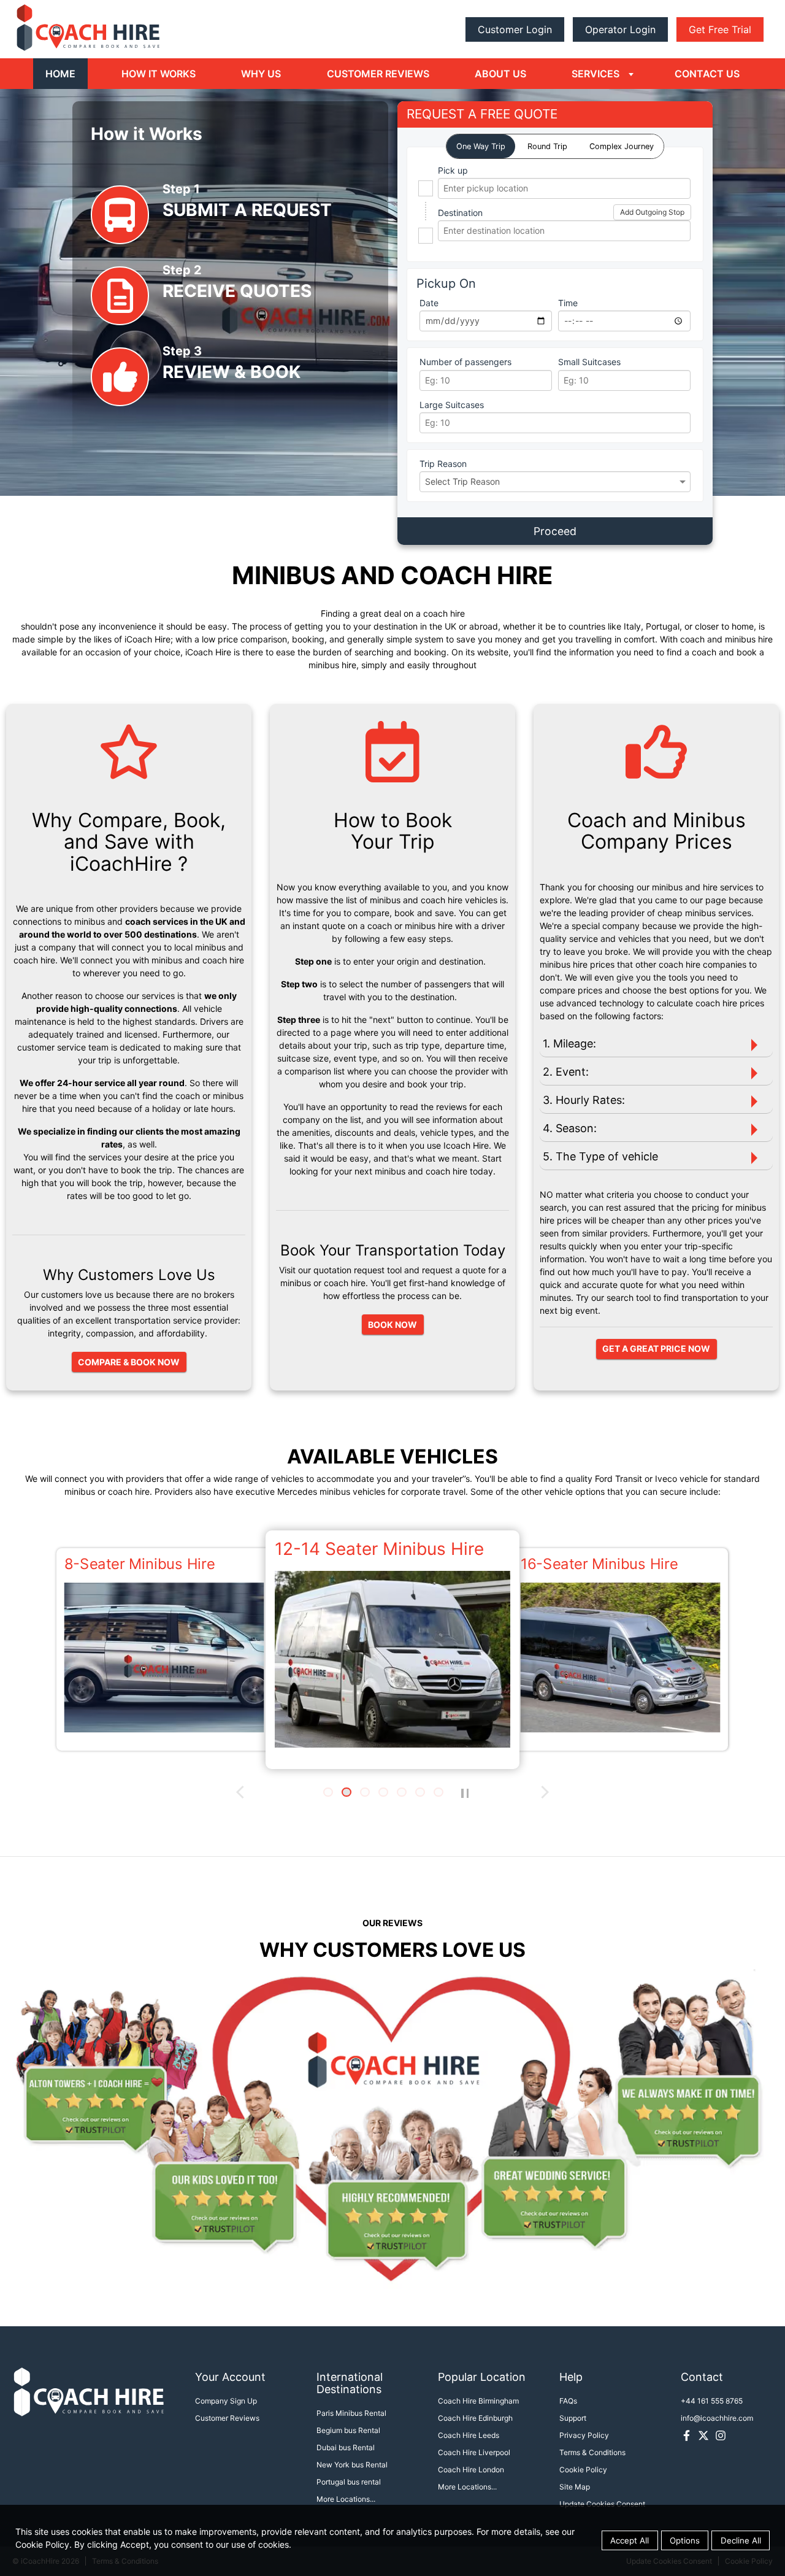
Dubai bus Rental (346, 2447)
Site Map (575, 2487)
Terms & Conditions (592, 2452)
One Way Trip (481, 146)
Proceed (555, 531)
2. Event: (566, 1072)
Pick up (453, 170)
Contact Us (707, 74)
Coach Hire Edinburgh (475, 2418)
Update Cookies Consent (602, 2504)
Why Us (261, 74)
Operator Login (620, 29)
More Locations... (346, 2499)
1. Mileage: (569, 1043)
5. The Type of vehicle (600, 1156)
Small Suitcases (589, 362)
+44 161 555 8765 (712, 2401)
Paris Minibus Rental (351, 2413)
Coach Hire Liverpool (474, 2452)
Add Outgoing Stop (652, 212)
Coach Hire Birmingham (478, 2401)
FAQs (568, 2401)
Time (568, 303)
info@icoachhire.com (717, 2418)
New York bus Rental (352, 2465)
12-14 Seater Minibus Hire (379, 1549)
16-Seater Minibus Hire (599, 1564)
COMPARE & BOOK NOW (129, 1362)
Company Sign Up (226, 2401)
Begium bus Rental (348, 2430)
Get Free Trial (720, 29)
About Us (500, 74)
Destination (460, 213)
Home (60, 74)
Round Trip (547, 146)
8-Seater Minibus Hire (140, 1564)
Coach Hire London (471, 2470)
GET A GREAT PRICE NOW (656, 1348)
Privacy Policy (584, 2435)
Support (573, 2418)
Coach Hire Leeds (469, 2435)
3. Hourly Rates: (584, 1100)
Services (595, 74)
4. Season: (570, 1128)
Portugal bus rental (349, 2482)
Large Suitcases (452, 405)
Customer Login (515, 29)
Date (429, 303)
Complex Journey (622, 146)
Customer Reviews (378, 74)
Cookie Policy (583, 2470)
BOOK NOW (392, 1325)
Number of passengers (465, 362)
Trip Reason (443, 464)
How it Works (159, 74)
